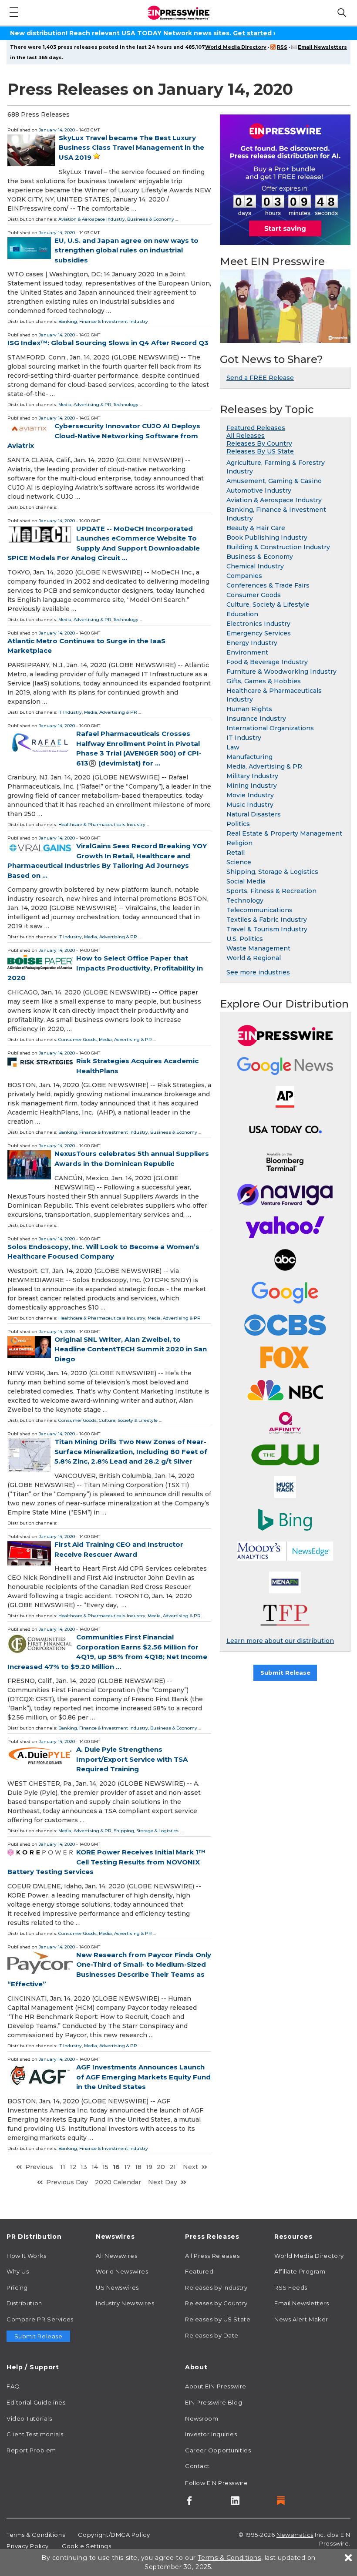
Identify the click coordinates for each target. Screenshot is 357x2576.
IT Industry (70, 712)
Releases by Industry (216, 2287)
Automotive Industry (259, 490)
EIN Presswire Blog (214, 2402)
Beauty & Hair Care (256, 528)
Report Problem (31, 2450)
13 (84, 2167)
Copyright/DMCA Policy (114, 2535)
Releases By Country (259, 443)
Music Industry (250, 805)
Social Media (246, 881)
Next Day (163, 2182)
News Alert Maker (301, 2319)
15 (105, 2167)
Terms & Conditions (36, 2535)
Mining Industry (252, 786)
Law (233, 747)
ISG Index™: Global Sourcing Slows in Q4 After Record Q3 (108, 343)
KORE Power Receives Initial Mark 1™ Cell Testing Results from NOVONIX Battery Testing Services (106, 1862)
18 (138, 2167)
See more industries (258, 972)
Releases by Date (212, 2335)
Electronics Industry (258, 624)
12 (73, 2167)
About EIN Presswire (216, 2386)
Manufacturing (249, 757)
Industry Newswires (125, 2303)
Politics (238, 824)
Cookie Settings (86, 2546)
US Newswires (117, 2287)
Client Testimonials (35, 2434)
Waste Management (258, 948)
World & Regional (254, 958)
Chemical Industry (255, 566)
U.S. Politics (245, 939)
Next (190, 2167)
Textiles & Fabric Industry (267, 920)
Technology (126, 405)
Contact (197, 2466)
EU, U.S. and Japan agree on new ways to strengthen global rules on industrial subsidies (126, 250)
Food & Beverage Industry (267, 662)
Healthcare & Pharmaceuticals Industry (102, 825)
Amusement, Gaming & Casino (274, 481)
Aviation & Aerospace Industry (92, 219)
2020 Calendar (118, 2182)
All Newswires (116, 2256)
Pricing (17, 2287)
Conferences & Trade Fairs (268, 585)
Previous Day (67, 2182)
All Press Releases (212, 2256)
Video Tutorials (29, 2418)
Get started (252, 33)
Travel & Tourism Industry (267, 929)
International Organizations (270, 728)
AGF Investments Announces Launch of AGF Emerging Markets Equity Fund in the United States (143, 2077)
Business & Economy (151, 219)
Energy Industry (252, 643)
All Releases (246, 436)
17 (127, 2167)
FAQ (13, 2386)
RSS (282, 47)
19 (149, 2167)
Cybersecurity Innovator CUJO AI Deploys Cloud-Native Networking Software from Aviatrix (104, 436)
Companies (244, 576)
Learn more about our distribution (280, 1641)
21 (173, 2167)
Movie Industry (250, 795)
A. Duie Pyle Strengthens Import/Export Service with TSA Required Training (132, 1759)
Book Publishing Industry (267, 537)
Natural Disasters (254, 814)
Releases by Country (216, 2303)
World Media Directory (236, 47)
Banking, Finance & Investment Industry (103, 321)
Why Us (18, 2271)
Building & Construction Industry (278, 547)
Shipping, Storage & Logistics (146, 1831)
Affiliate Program (300, 2271)
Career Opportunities (218, 2450)
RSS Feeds (291, 2287)
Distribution (24, 2303)
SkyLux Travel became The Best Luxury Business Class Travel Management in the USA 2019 (131, 148)
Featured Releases (256, 428)
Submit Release (285, 1673)
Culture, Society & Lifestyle (128, 1420)
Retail (236, 853)
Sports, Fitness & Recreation (271, 891)
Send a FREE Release (260, 378)
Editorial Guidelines (36, 2402)
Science (239, 862)
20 (161, 2167)
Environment (247, 652)
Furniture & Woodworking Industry (281, 672)
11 (63, 2167)
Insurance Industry (256, 719)
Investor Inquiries (211, 2434)
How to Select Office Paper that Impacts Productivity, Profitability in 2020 (105, 968)
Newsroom (202, 2418)
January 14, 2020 (57, 130)
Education (242, 614)
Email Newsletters (322, 47)
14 (95, 2167)
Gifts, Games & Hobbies (264, 681)
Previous (39, 2167)
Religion (239, 843)
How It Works (27, 2256)
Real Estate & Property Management (284, 833)
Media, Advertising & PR (85, 405)
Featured (199, 2271)
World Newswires (122, 2271)
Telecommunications (259, 910)
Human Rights (249, 709)
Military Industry (252, 776)
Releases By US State (260, 451)
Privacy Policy (28, 2546)
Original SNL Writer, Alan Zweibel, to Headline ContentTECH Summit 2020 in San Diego (131, 1349)
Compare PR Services (40, 2319)
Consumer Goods (77, 1039)
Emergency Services (259, 633)
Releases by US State (218, 2319)
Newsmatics (295, 2535)
